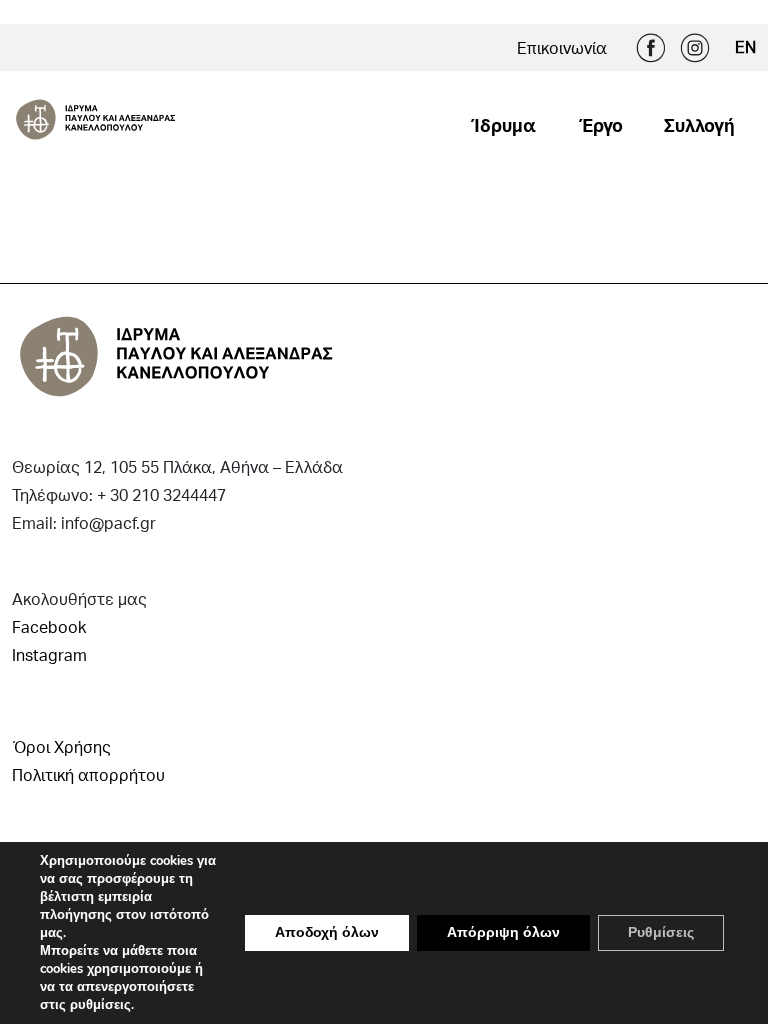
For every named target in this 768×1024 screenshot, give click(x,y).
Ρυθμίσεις (661, 932)
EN (745, 46)
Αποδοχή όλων (327, 932)
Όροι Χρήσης (61, 746)
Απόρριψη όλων (503, 932)
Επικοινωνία (562, 47)
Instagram (695, 48)
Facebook (651, 48)
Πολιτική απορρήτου (88, 774)
